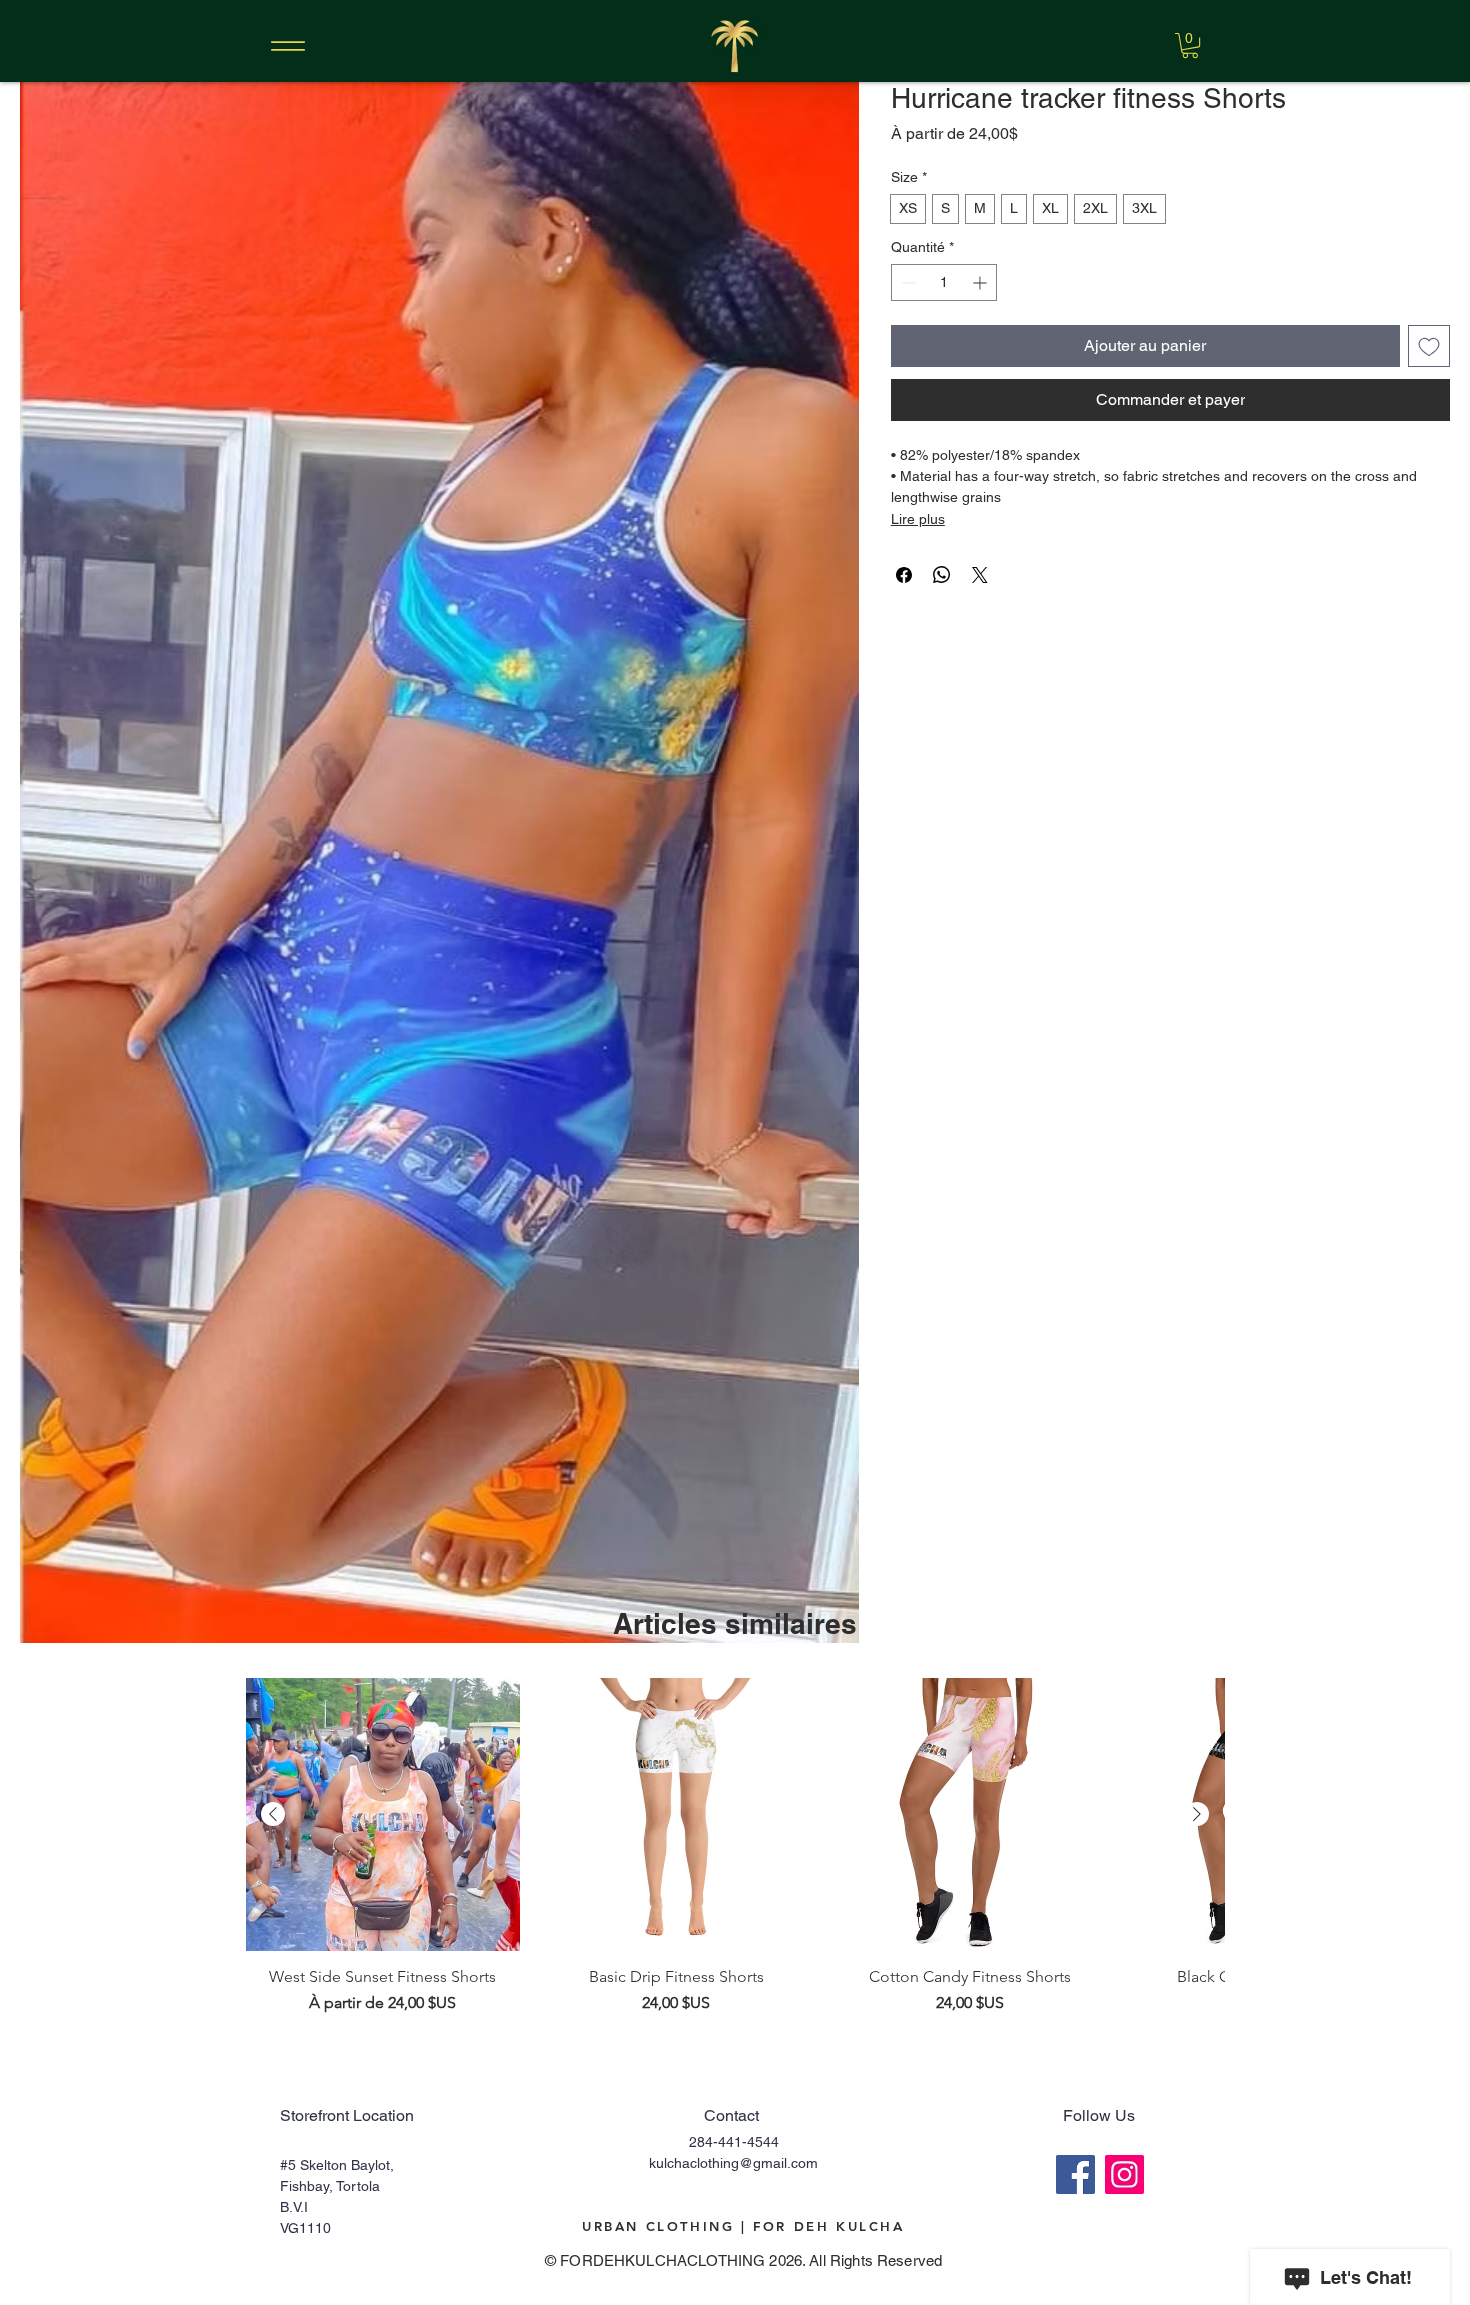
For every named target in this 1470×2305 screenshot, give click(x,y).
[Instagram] (1124, 2174)
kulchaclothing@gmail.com (733, 2163)
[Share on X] (980, 575)
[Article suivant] (1197, 1814)
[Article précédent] (273, 1814)
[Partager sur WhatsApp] (942, 575)
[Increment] (981, 282)
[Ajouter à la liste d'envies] (1429, 346)
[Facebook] (1075, 2174)
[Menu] (287, 45)
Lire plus (918, 519)
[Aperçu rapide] (383, 1815)
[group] (735, 1847)
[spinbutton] (944, 282)
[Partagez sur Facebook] (904, 575)
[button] (1190, 45)
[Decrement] (906, 282)
